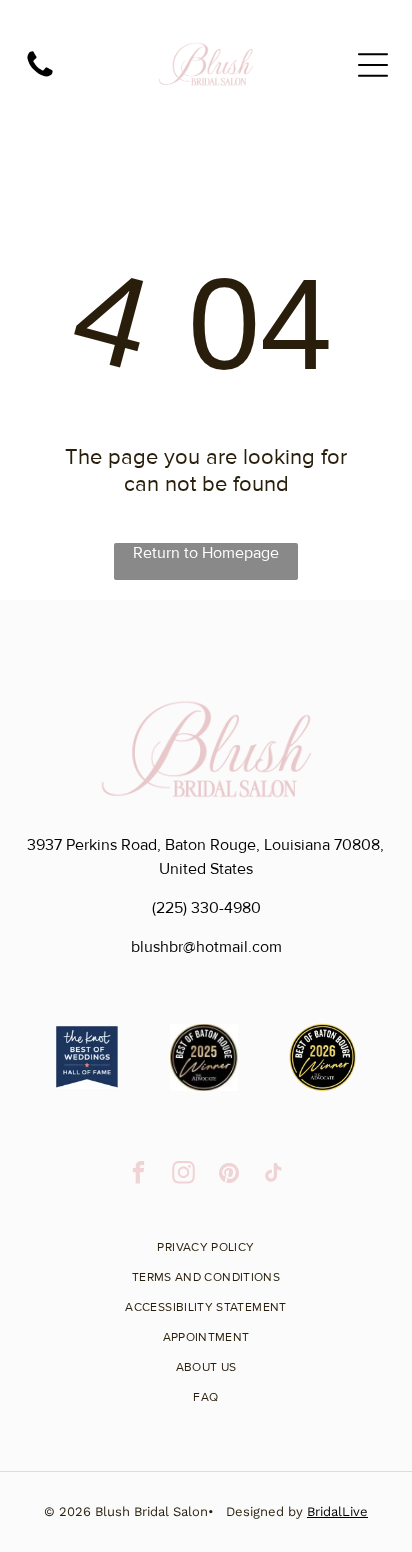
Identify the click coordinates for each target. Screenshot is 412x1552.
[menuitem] (206, 1240)
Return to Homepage (206, 553)
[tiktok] (273, 1175)
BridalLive (337, 1511)
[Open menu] (373, 65)
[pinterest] (228, 1175)
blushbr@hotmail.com (206, 947)
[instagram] (183, 1175)
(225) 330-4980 (206, 908)
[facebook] (138, 1175)
